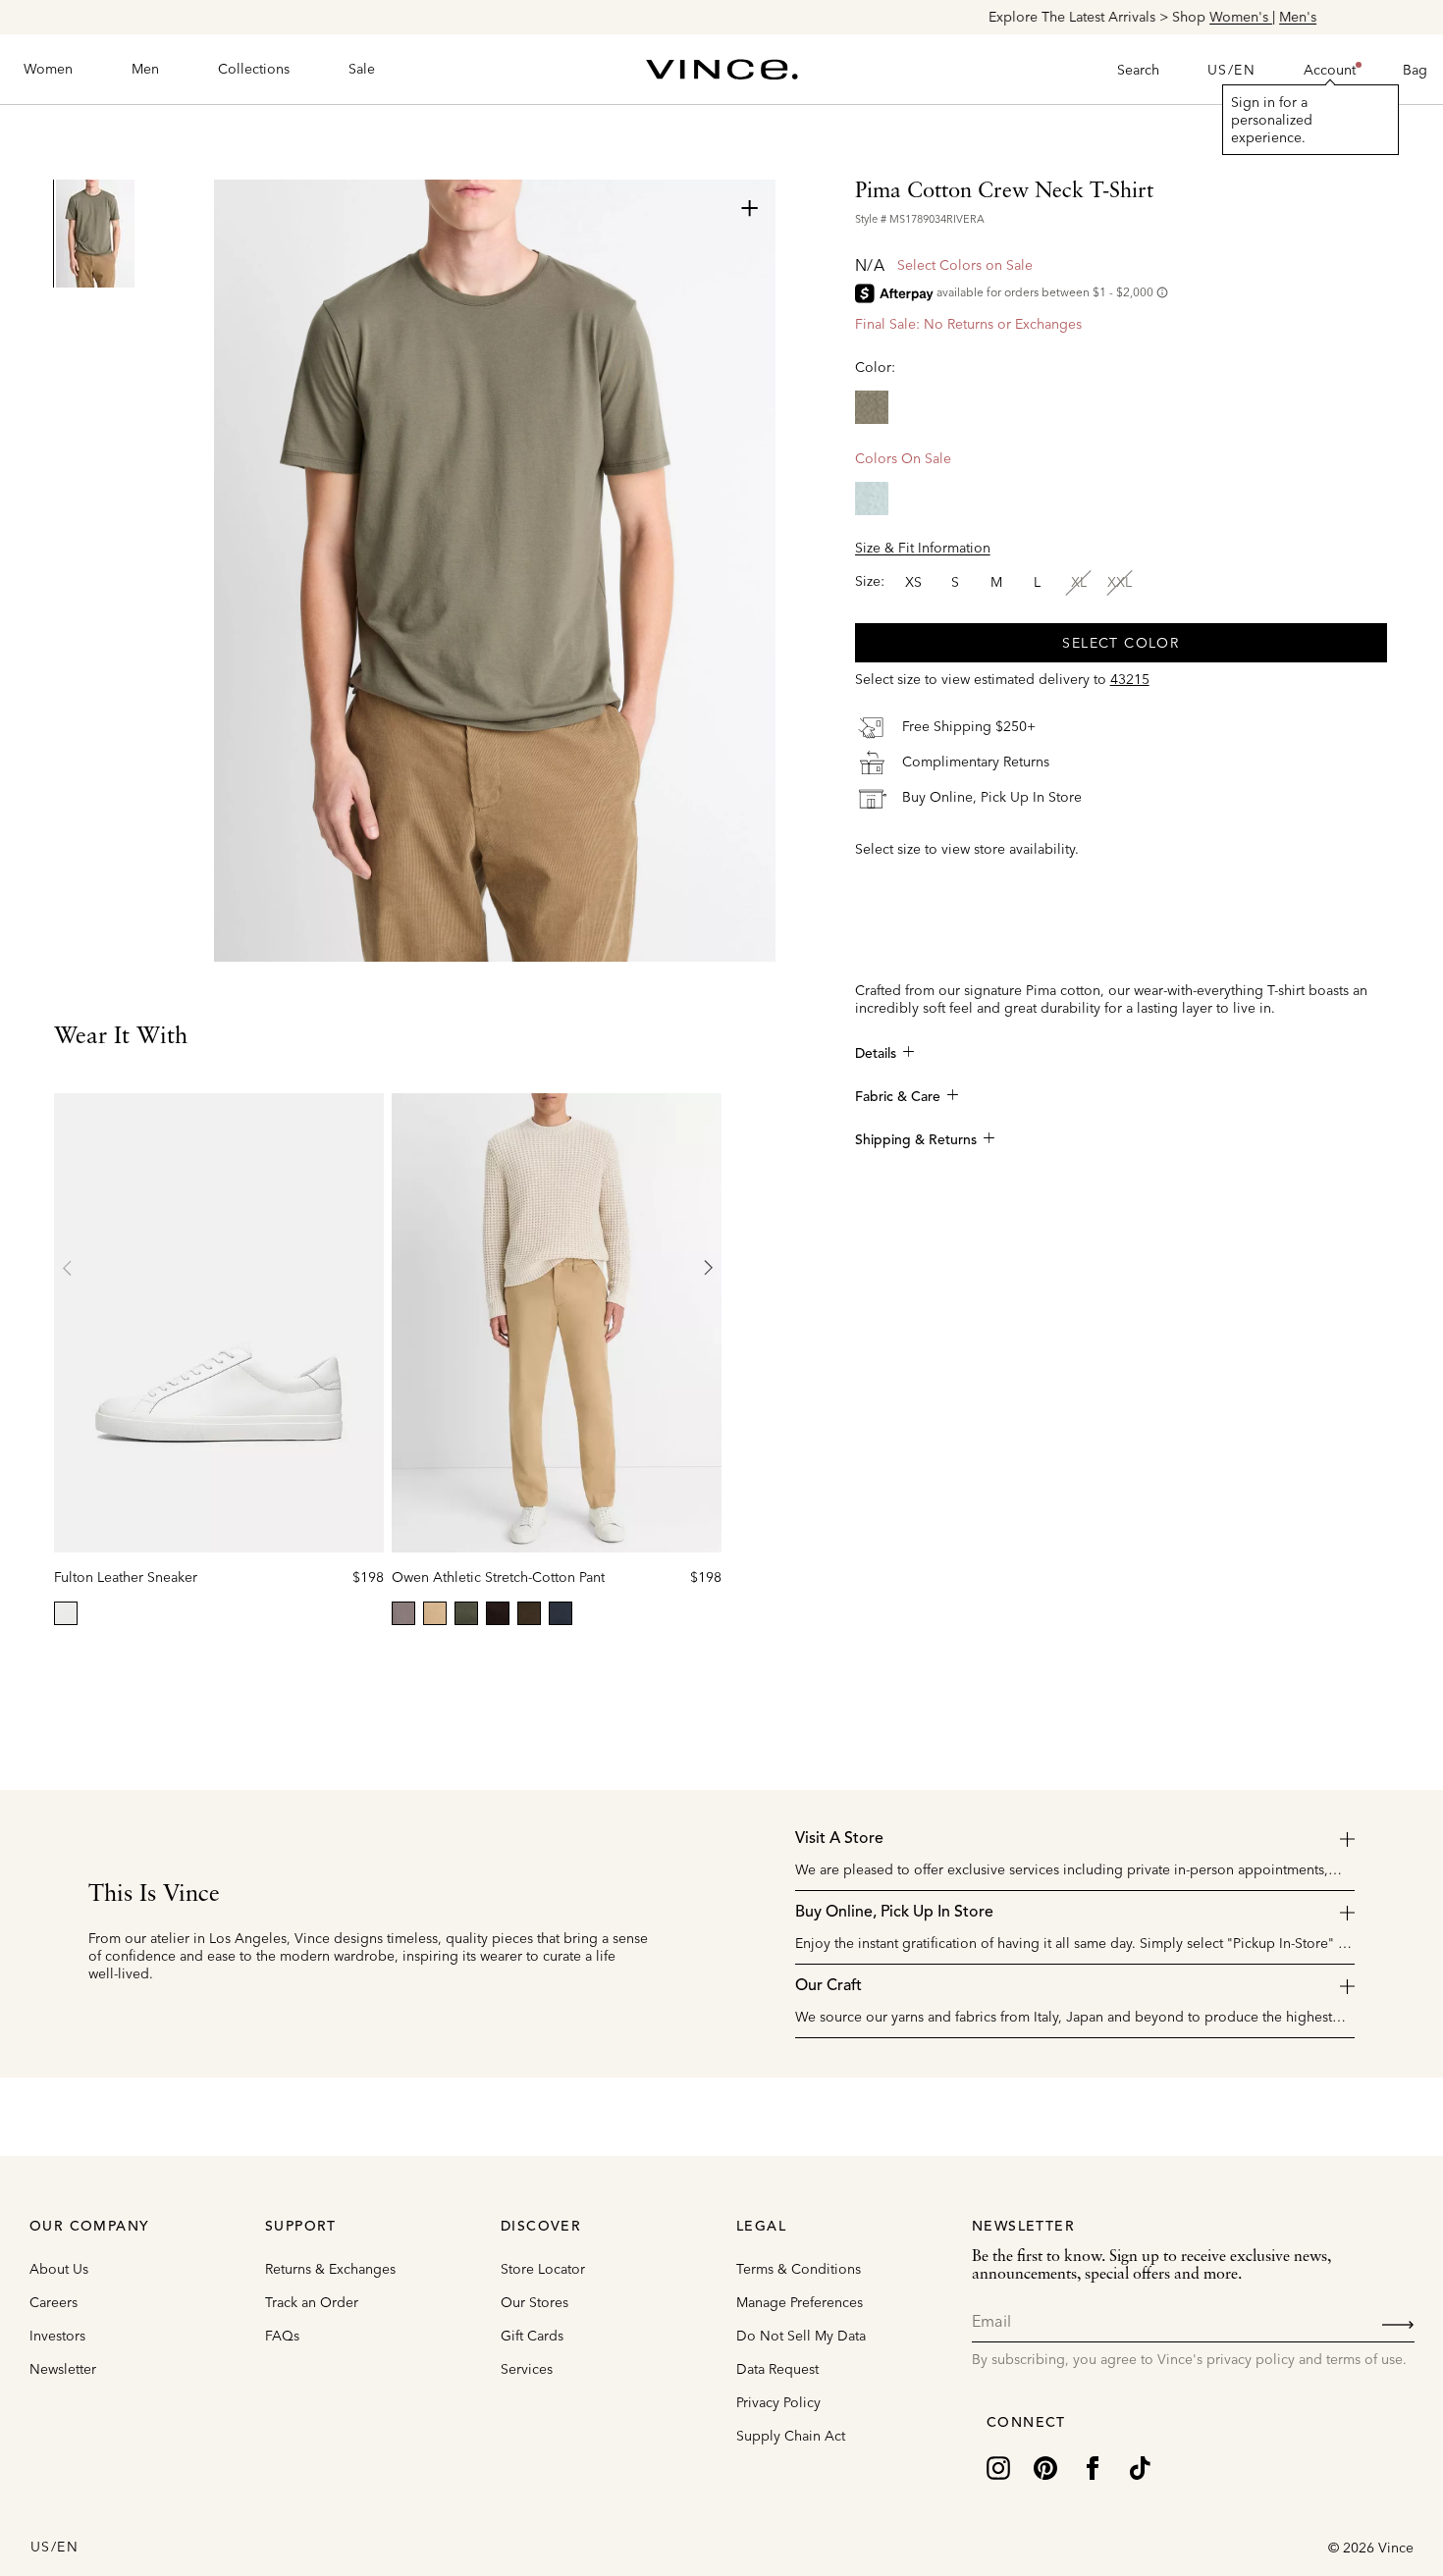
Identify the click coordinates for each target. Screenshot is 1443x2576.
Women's (810, 17)
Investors (57, 2336)
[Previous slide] (68, 1268)
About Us (59, 2269)
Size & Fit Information (923, 548)
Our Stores (534, 2302)
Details (876, 1054)
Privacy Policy (778, 2402)
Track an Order (312, 2302)
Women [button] (48, 69)
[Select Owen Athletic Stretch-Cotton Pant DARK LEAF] (529, 1613)
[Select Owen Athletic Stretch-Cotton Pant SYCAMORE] (466, 1613)
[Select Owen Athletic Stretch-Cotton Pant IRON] (403, 1613)
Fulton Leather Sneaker (126, 1577)
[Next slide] (708, 1268)
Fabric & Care (898, 1097)
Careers (53, 2302)
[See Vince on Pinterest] (1045, 2466)
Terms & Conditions (799, 2269)
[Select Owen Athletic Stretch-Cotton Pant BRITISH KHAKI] (435, 1613)
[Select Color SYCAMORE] (872, 407)
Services (527, 2369)
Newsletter (63, 2369)
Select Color (1121, 643)
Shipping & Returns (916, 1140)
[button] (1330, 70)
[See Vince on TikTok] (1140, 2466)
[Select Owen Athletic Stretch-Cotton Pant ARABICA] (498, 1613)
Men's (867, 17)
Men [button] (145, 69)
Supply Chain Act (791, 2436)
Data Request (777, 2369)
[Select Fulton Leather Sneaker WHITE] (66, 1613)
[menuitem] (48, 70)
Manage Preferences (800, 2302)
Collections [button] (254, 69)
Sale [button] (362, 69)
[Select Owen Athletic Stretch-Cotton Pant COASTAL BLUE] (561, 1613)
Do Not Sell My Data (801, 2336)
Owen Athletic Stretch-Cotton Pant (498, 1577)
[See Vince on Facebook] (1093, 2466)
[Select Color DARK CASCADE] (872, 499)
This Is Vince (154, 1895)
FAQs (282, 2336)
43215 (1130, 679)
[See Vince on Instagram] (998, 2466)
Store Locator (543, 2269)
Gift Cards (532, 2336)
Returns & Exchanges (330, 2269)
